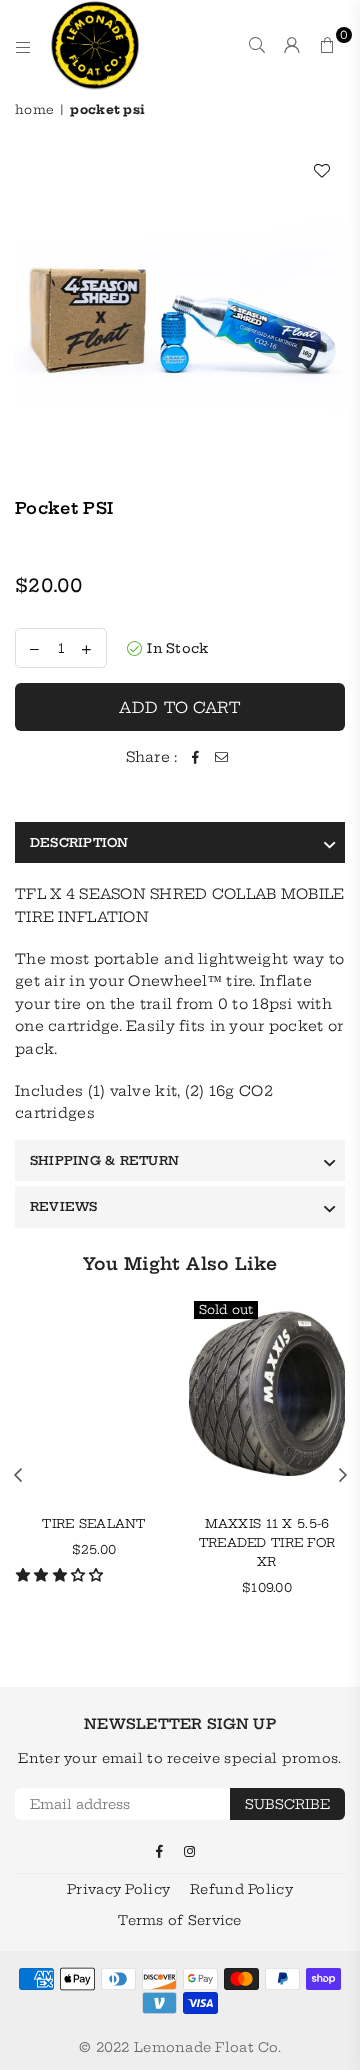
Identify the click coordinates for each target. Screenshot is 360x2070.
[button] (62, 1575)
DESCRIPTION (79, 842)
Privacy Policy (118, 1889)
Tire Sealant (93, 1523)
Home (34, 109)
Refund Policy (241, 1889)
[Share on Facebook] (195, 757)
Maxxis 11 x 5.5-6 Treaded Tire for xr (267, 1542)
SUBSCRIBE (287, 1804)
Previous (18, 1476)
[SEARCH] (257, 45)
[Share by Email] (221, 757)
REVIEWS (64, 1206)
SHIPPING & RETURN (104, 1160)
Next (343, 1476)
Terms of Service (179, 1920)
